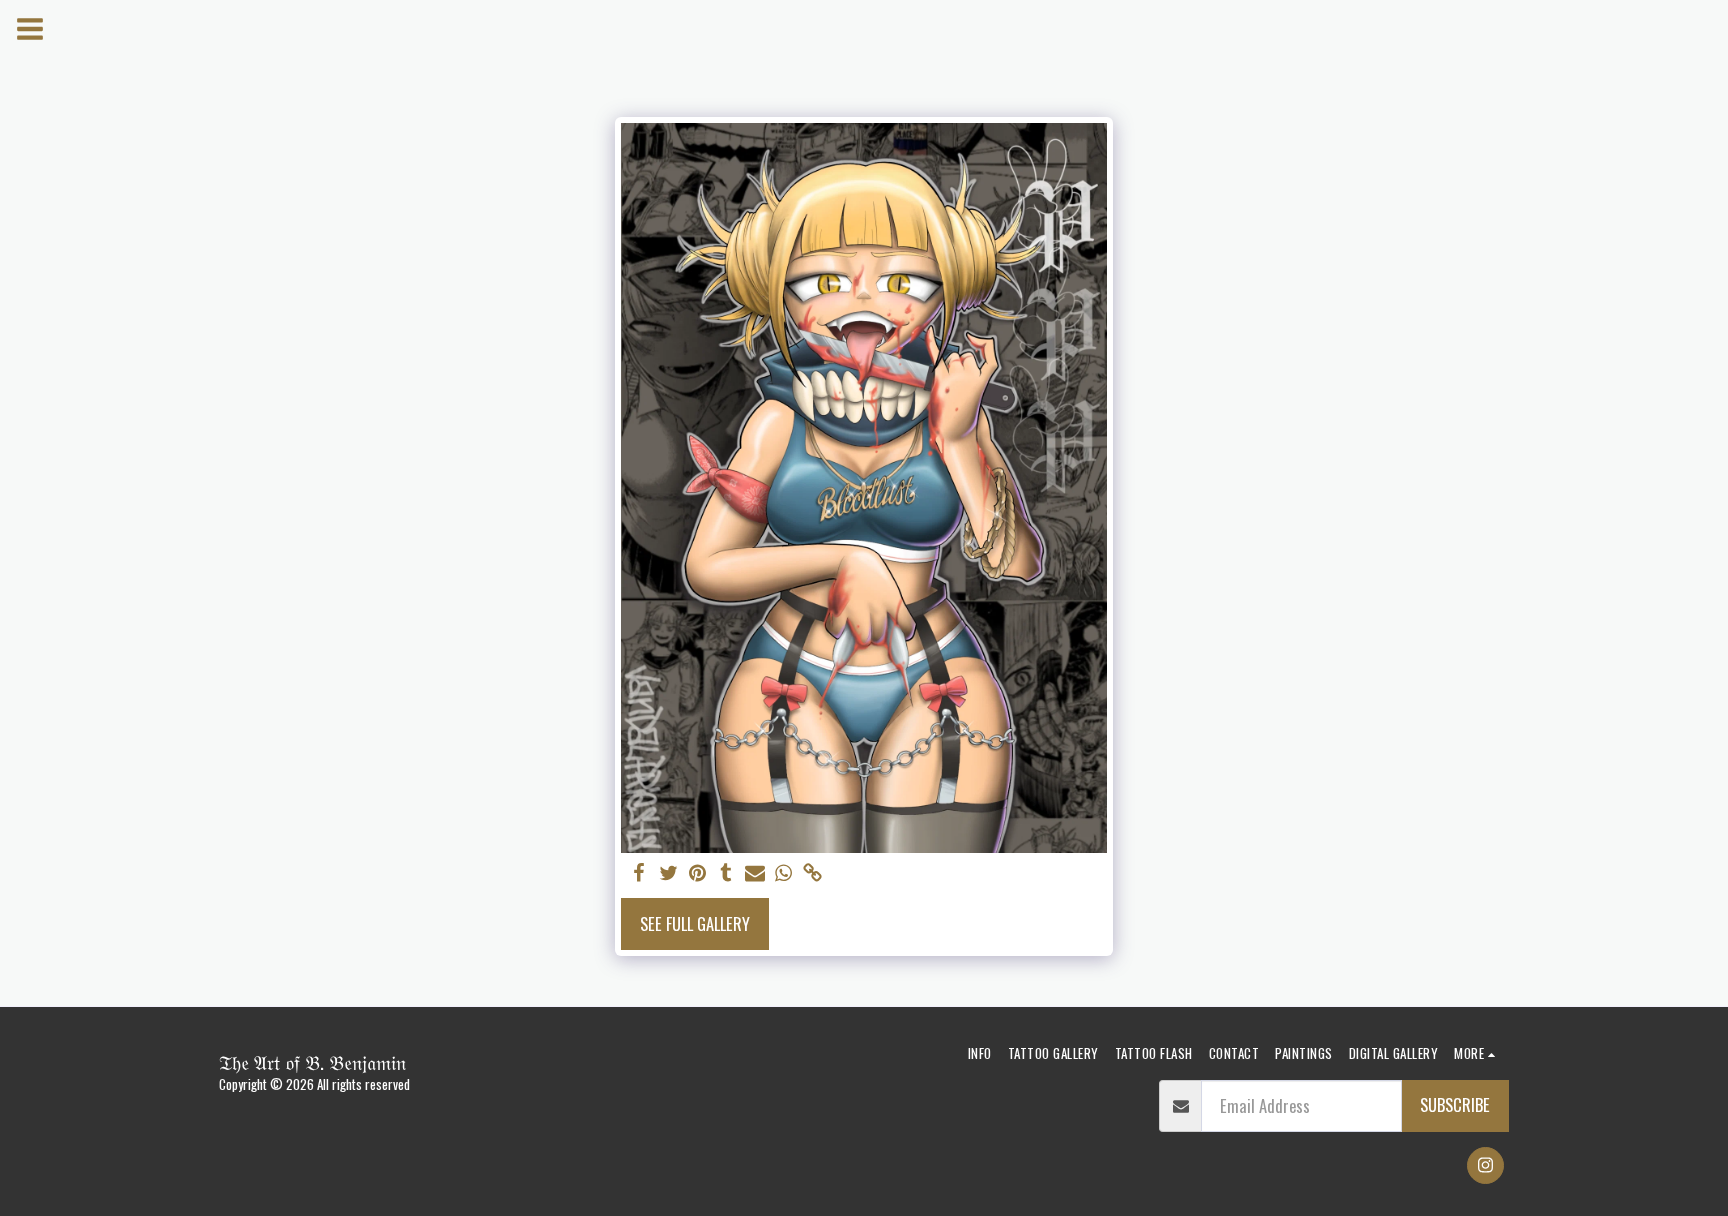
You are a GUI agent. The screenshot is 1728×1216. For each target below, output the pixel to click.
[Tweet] (668, 873)
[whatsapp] (783, 873)
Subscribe (1455, 1104)
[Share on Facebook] (639, 873)
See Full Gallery (695, 923)
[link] (812, 873)
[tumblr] (726, 873)
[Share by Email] (755, 873)
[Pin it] (697, 873)
